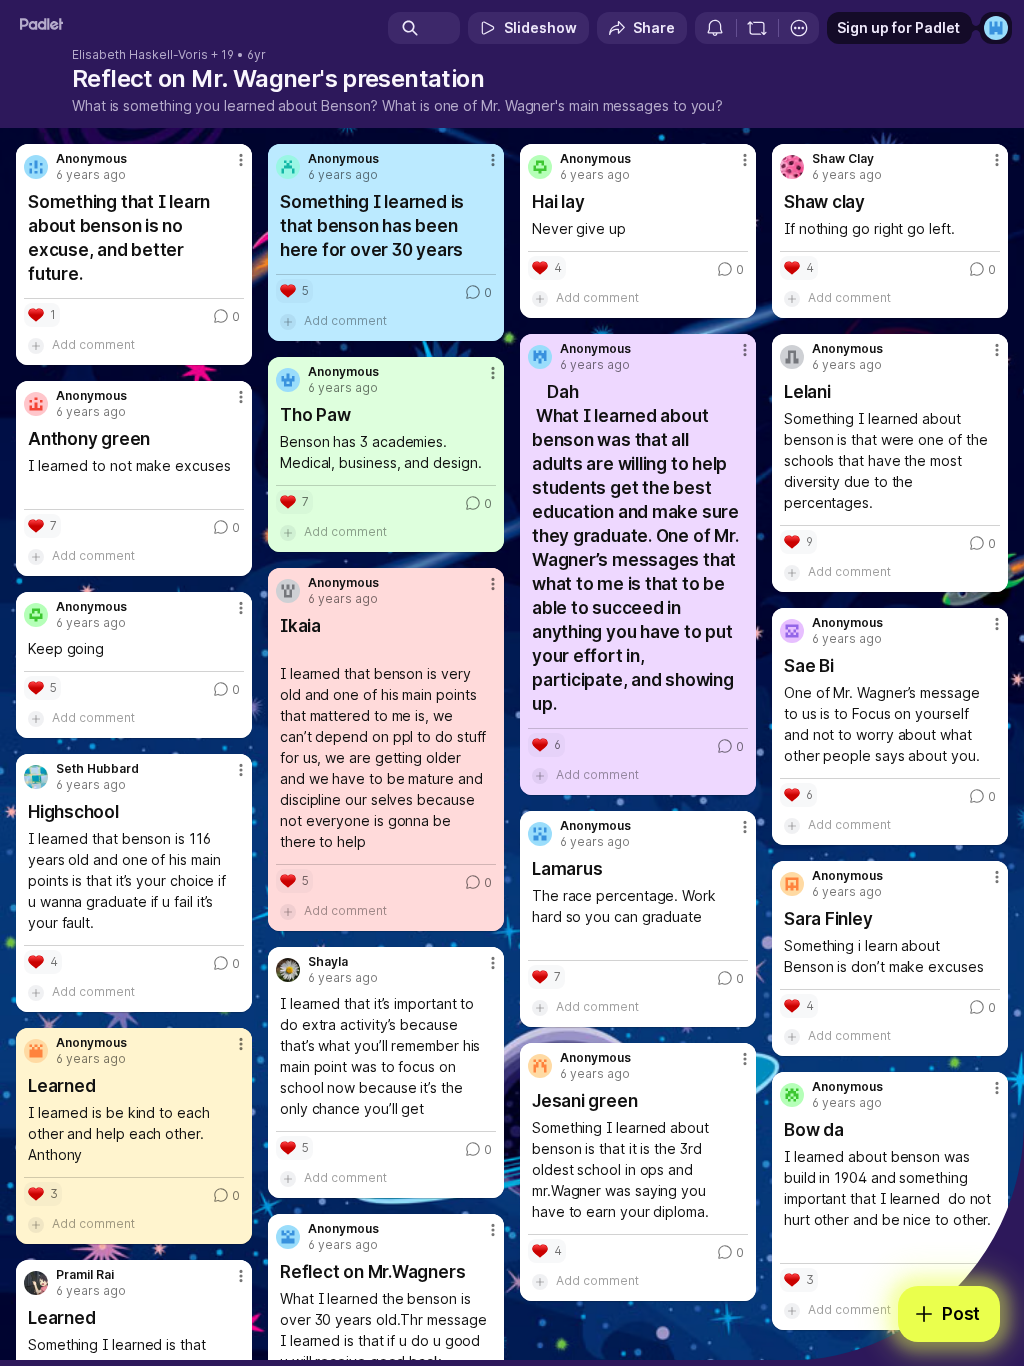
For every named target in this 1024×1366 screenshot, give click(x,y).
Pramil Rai (85, 1275)
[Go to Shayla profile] (288, 970)
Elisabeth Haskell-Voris (140, 55)
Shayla (328, 962)
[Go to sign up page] (996, 28)
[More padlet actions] (799, 28)
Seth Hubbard (97, 769)
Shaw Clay (843, 159)
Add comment (93, 344)
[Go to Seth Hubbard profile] (36, 777)
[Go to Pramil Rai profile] (36, 1283)
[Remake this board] (757, 28)
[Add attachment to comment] (36, 345)
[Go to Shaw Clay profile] (792, 167)
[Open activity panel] (715, 28)
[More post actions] (228, 168)
